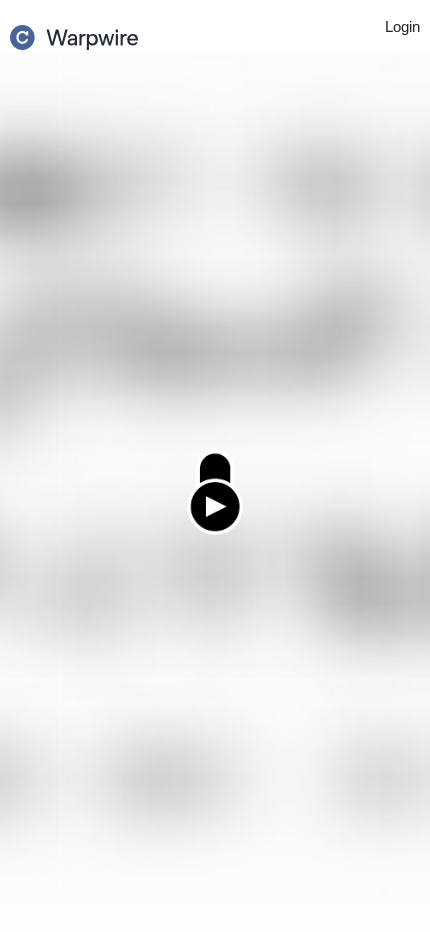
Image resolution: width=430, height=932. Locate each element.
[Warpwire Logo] (74, 31)
